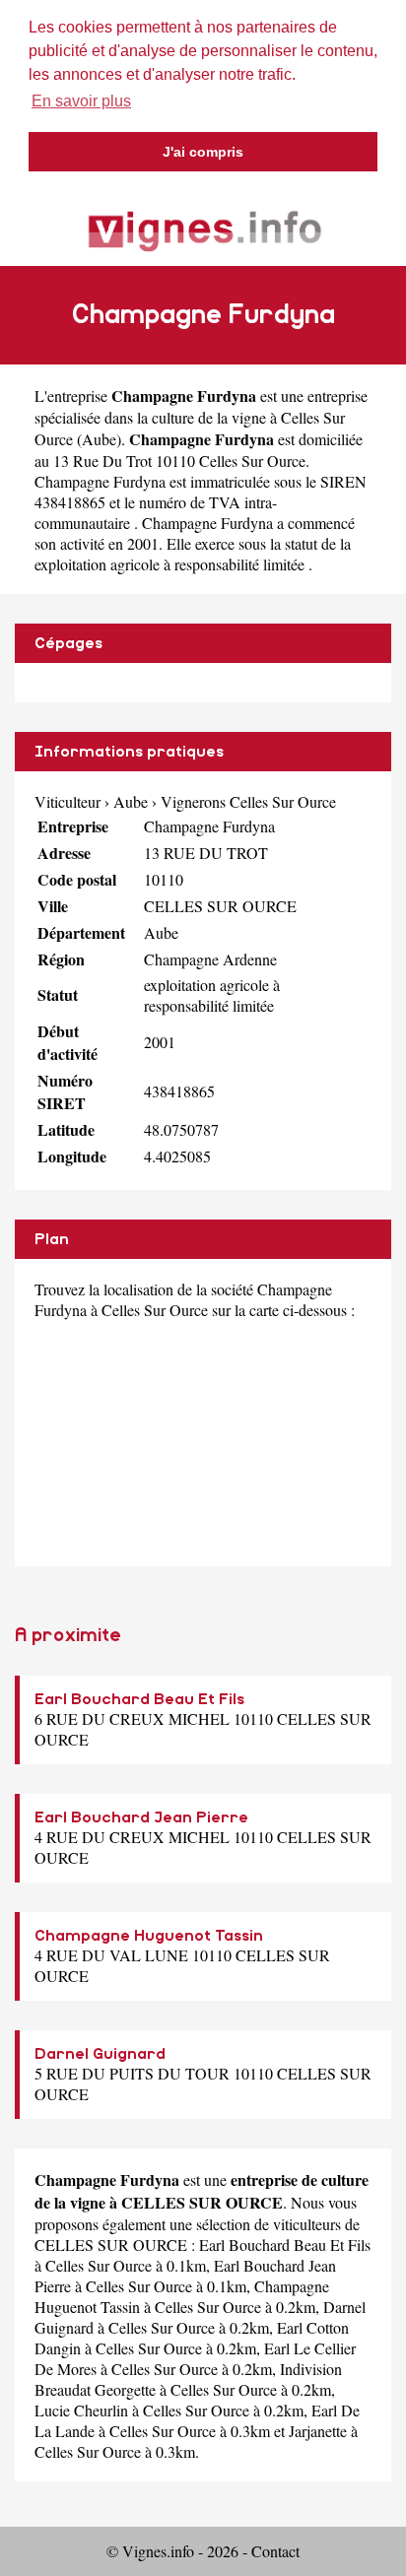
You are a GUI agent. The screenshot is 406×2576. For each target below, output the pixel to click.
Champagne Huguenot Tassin (149, 1936)
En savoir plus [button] (81, 101)
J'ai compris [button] (203, 152)
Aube (99, 439)
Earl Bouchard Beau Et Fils (139, 1699)
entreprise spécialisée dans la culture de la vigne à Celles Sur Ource (201, 417)
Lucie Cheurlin (81, 2410)
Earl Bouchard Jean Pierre (141, 1817)
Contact (275, 2551)
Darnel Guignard (100, 2054)
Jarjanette (318, 2431)
